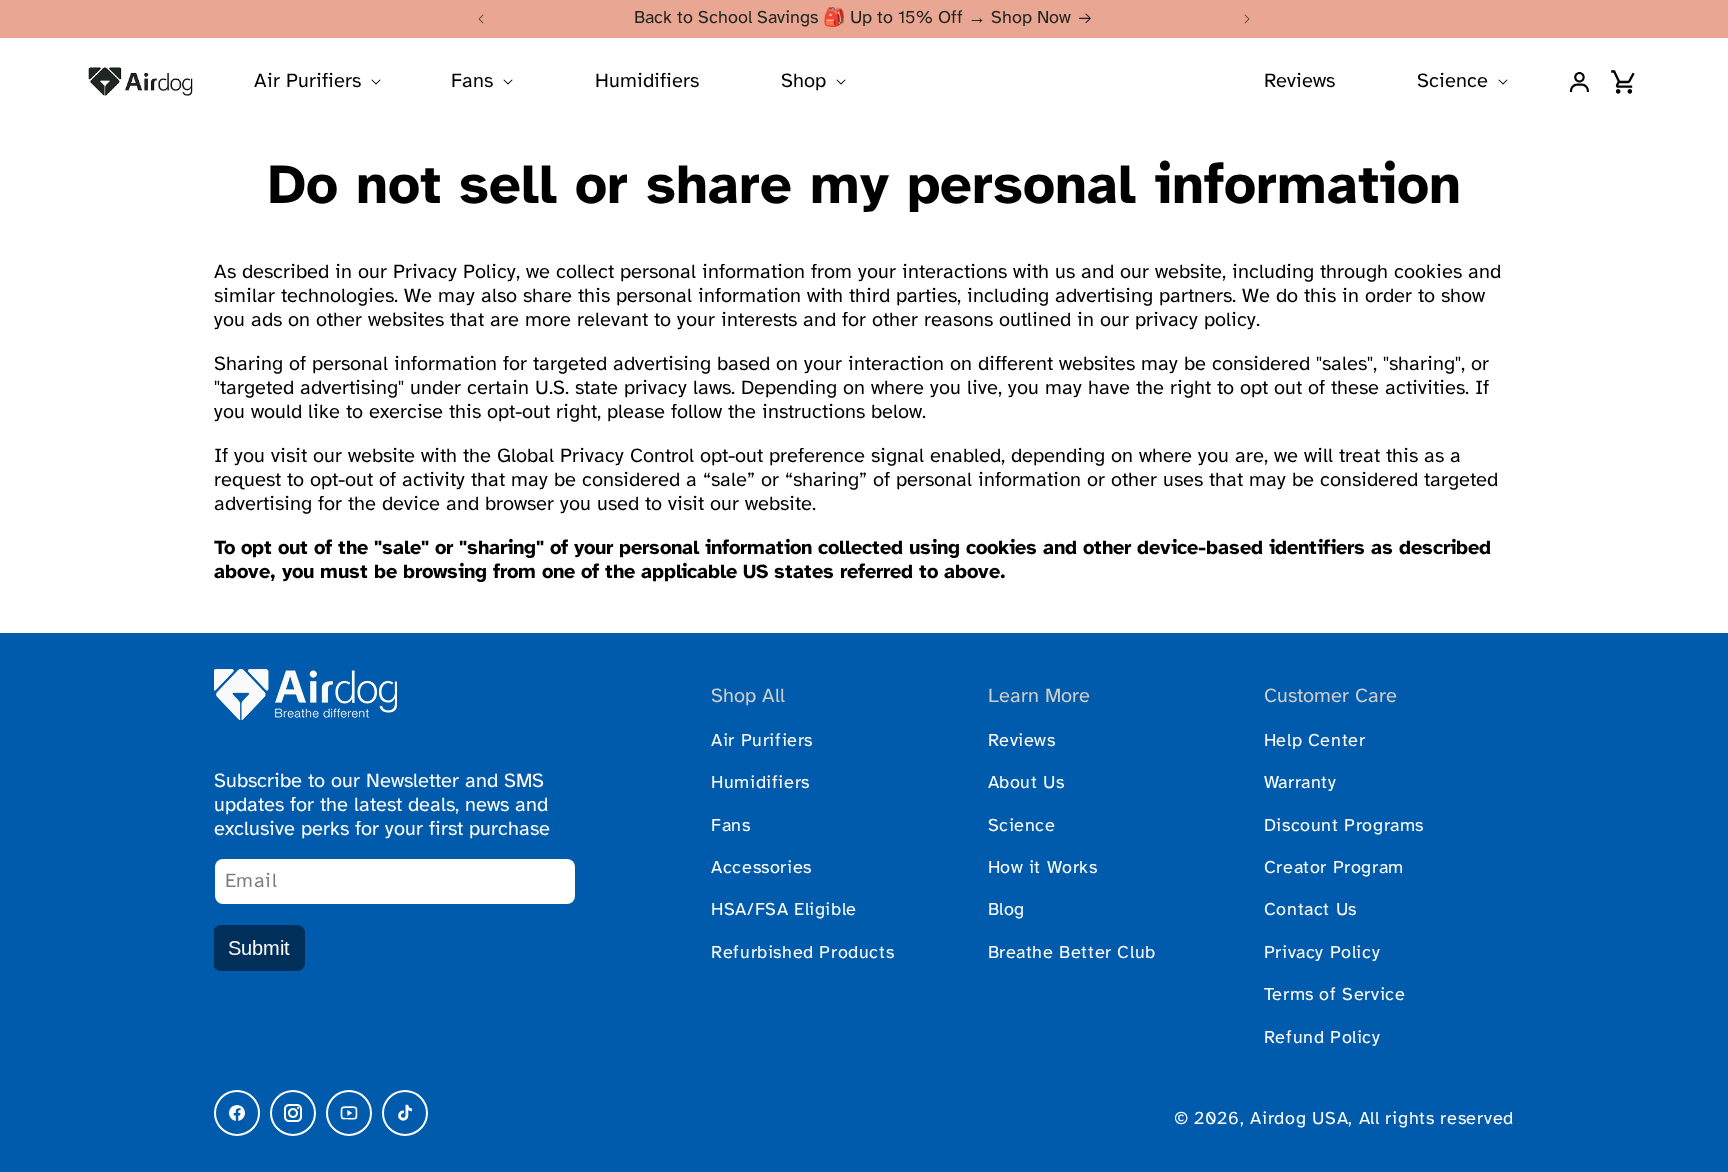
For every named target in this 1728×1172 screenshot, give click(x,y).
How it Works (1043, 868)
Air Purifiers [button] (307, 81)
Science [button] (1452, 81)
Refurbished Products (802, 953)
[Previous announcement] (481, 19)
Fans (730, 826)
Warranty (1300, 783)
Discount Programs (1344, 826)
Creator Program (1334, 868)
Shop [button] (803, 81)
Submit (259, 948)
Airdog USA (1299, 1119)
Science (1022, 826)
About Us (1026, 783)
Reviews (1299, 81)
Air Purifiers (762, 741)
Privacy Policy (1322, 953)
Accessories (761, 868)
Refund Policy (1322, 1038)
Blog (1006, 910)
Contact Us (1310, 910)
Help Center (1315, 741)
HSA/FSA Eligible (784, 910)
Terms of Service (1335, 995)
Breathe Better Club (1072, 953)
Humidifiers (647, 81)
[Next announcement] (1247, 19)
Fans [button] (472, 81)
